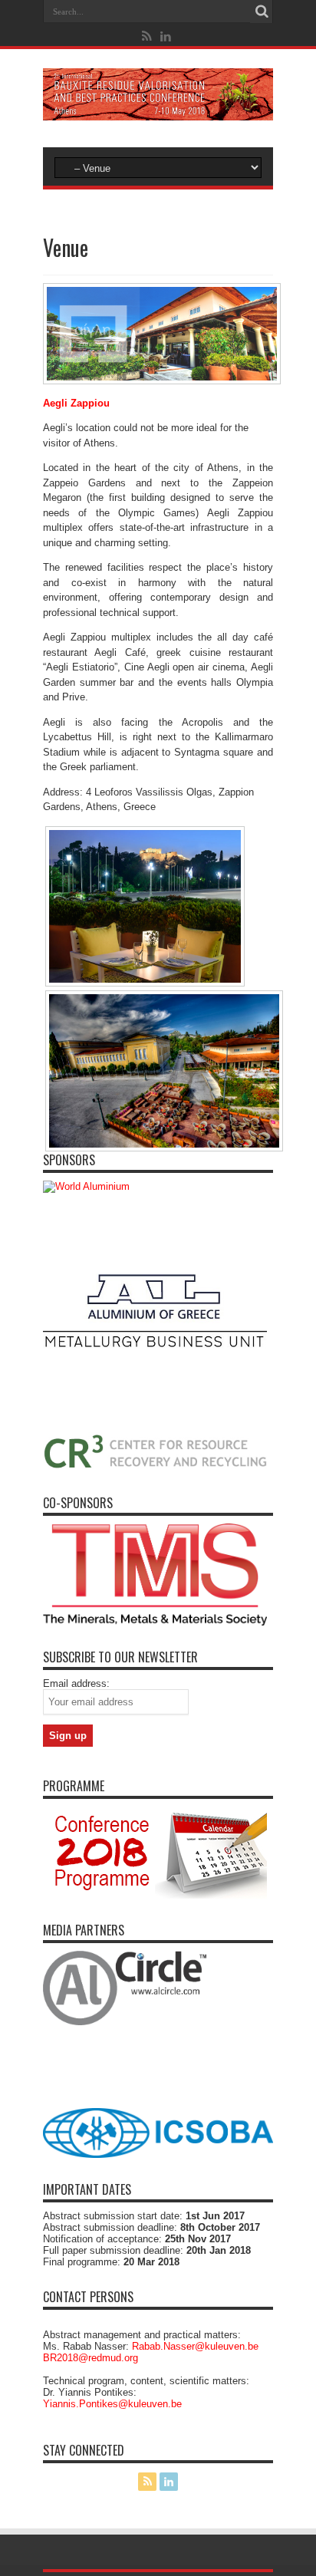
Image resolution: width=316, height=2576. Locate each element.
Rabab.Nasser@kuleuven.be (195, 2346)
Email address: (76, 1683)
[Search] (262, 12)
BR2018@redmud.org (91, 2358)
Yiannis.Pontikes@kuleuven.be (112, 2404)
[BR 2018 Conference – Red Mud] (158, 109)
